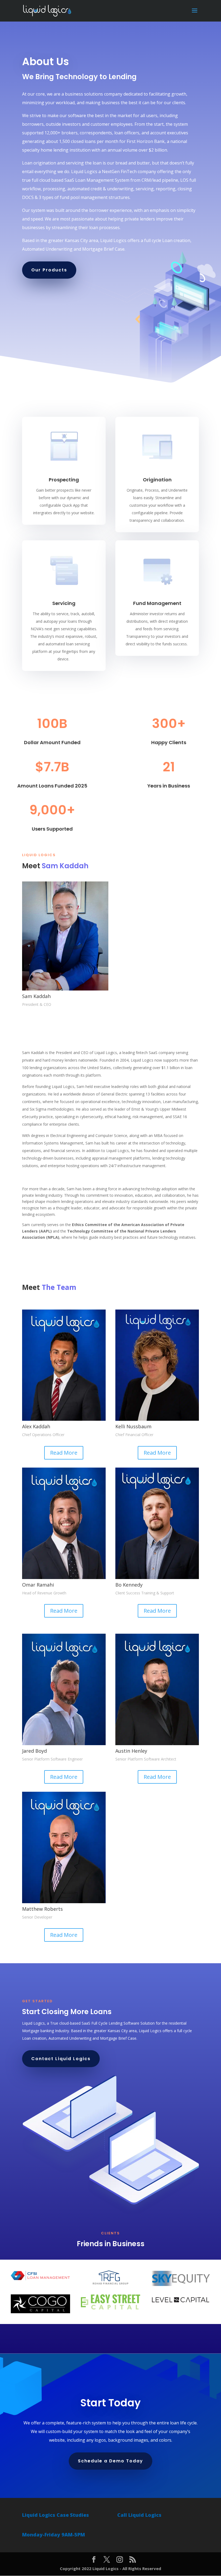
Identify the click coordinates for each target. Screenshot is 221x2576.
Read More (64, 1453)
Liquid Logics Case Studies (56, 2515)
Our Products (49, 270)
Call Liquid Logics (139, 2515)
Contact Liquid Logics (61, 2059)
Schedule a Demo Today (110, 2461)
